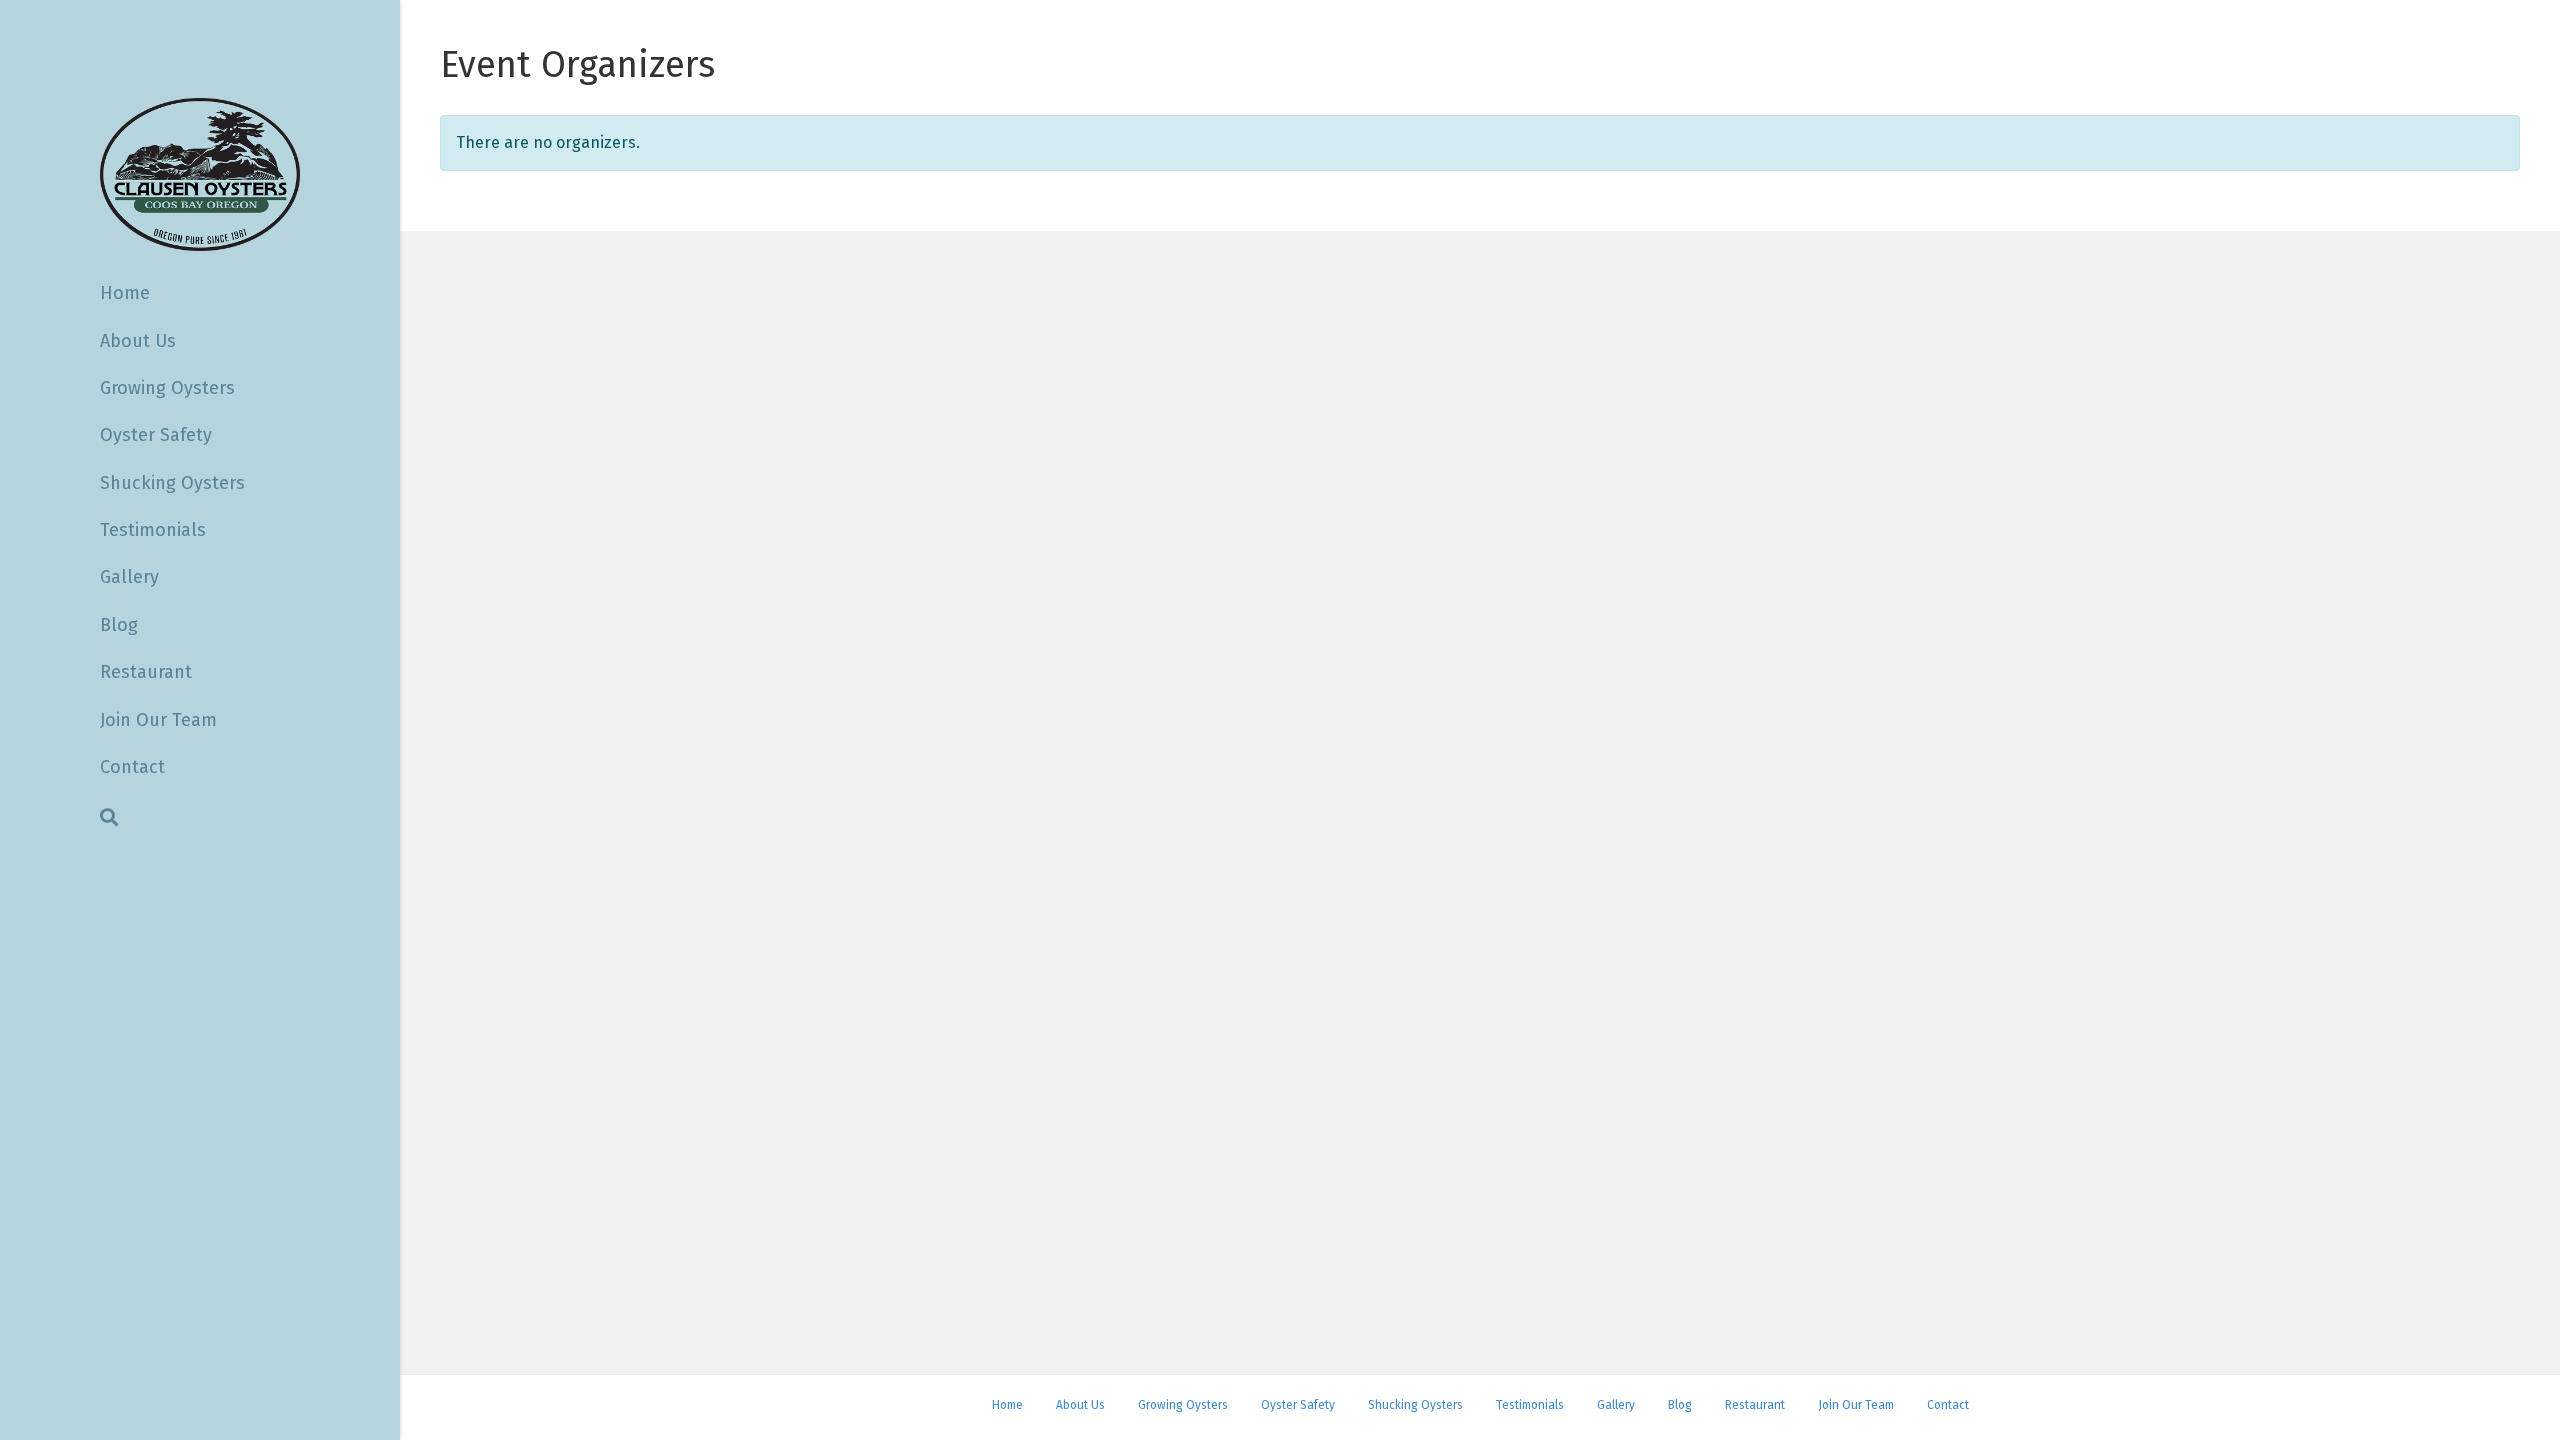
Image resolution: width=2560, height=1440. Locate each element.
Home (125, 293)
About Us (138, 341)
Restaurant (146, 672)
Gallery (129, 577)
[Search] (109, 817)
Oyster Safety (156, 435)
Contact (132, 767)
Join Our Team (158, 720)
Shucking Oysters (172, 483)
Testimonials (153, 530)
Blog (119, 625)
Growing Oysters (167, 388)
